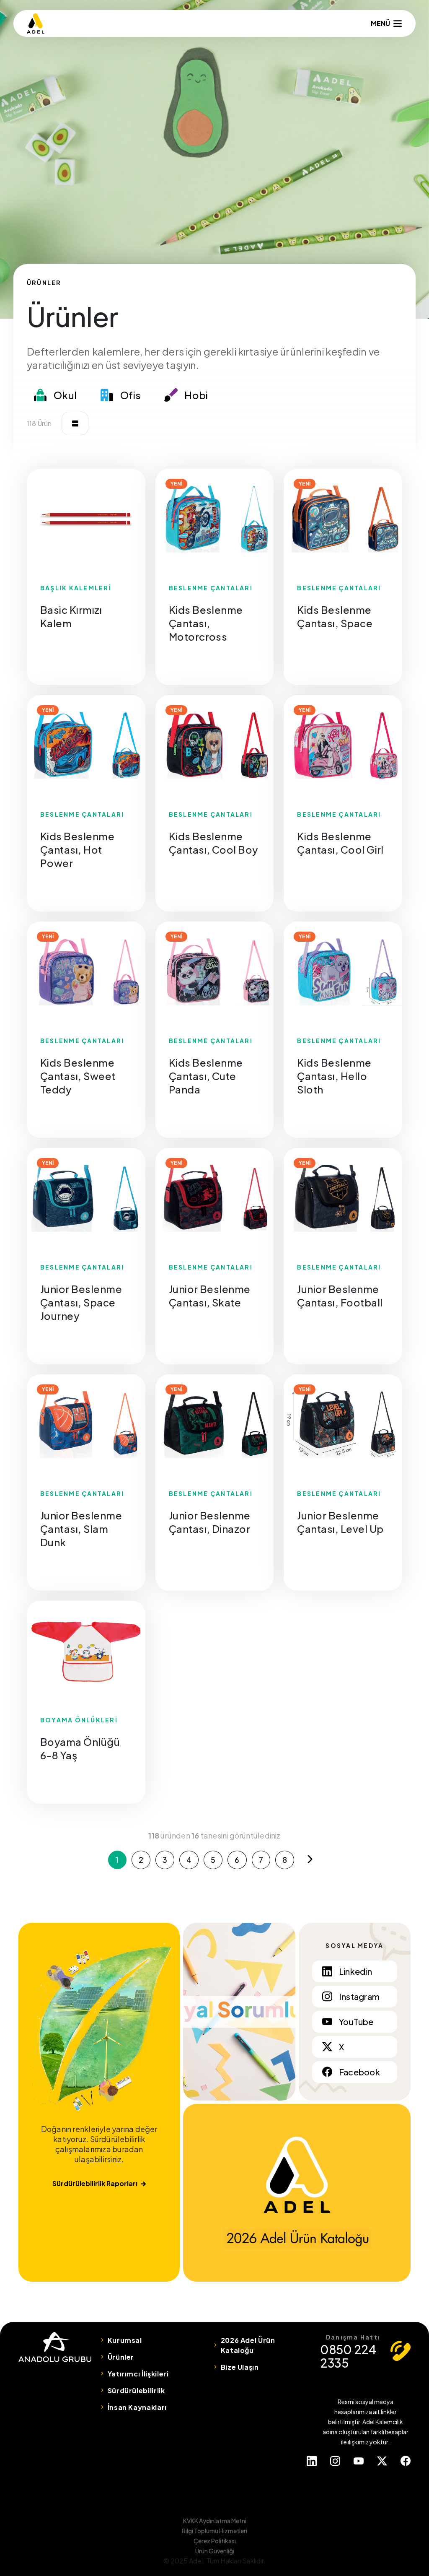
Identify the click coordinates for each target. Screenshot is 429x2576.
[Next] (310, 1859)
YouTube (356, 2022)
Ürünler (121, 2357)
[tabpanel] (86, 519)
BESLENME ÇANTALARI (211, 588)
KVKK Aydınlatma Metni (215, 2521)
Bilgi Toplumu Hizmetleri (214, 2531)
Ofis (131, 395)
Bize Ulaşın (240, 2367)
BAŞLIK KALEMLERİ (76, 588)
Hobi (196, 395)
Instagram (359, 1996)
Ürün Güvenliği (215, 2551)
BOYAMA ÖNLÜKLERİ (79, 1720)
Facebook (359, 2072)
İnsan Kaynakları (137, 2407)
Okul (65, 395)
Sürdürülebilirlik (136, 2390)
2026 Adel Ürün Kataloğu (248, 2345)
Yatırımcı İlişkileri (138, 2374)
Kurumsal (125, 2340)
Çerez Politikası (215, 2541)
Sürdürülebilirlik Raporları (95, 2183)
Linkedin (355, 1971)
